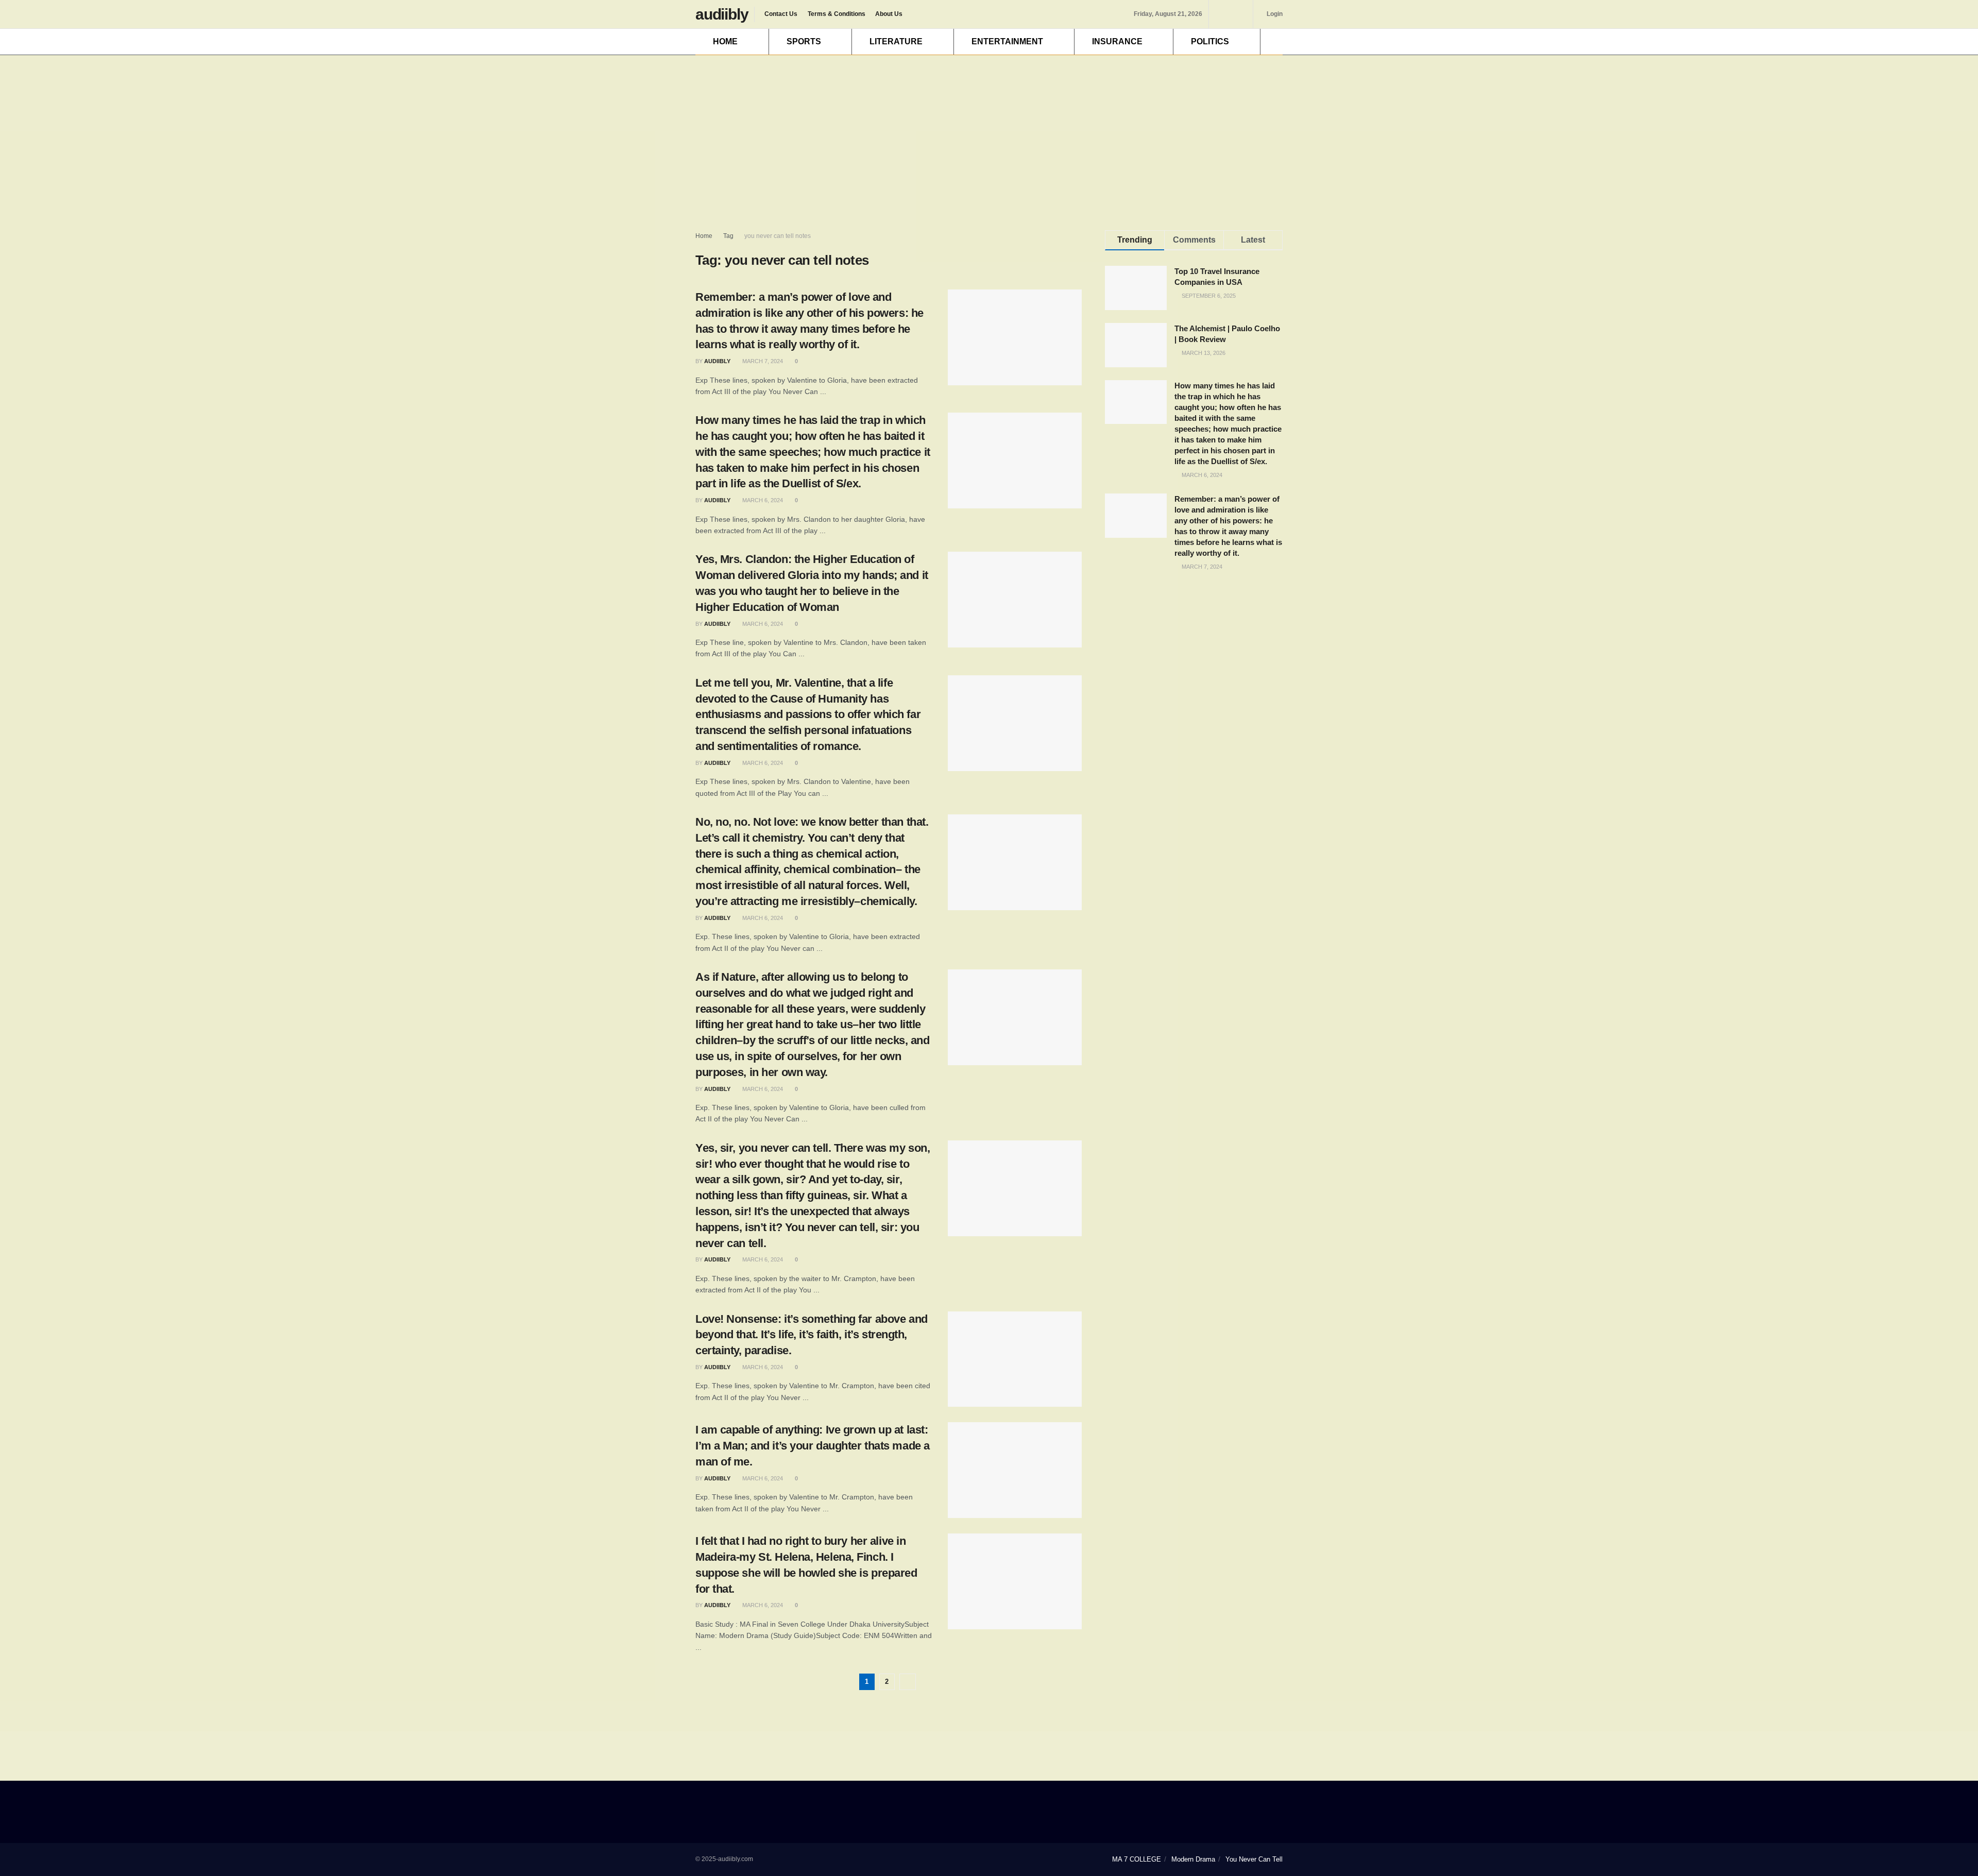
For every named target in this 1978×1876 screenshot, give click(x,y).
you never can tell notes (778, 236)
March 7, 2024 (762, 361)
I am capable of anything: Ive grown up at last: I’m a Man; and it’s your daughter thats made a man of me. (813, 1446)
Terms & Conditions (837, 14)
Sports (804, 41)
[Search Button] (1272, 42)
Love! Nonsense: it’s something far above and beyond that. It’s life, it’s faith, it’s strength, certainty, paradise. (812, 1335)
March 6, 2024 (762, 500)
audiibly (722, 14)
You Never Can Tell (1254, 1859)
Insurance (1117, 41)
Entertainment (1007, 41)
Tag (728, 236)
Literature (896, 41)
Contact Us (781, 14)
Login (1274, 14)
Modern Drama (1193, 1859)
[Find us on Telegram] (1231, 14)
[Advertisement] (989, 143)
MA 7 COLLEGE (1137, 1859)
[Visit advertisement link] (1194, 599)
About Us (889, 14)
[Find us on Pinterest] (1244, 14)
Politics (1210, 41)
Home (725, 41)
